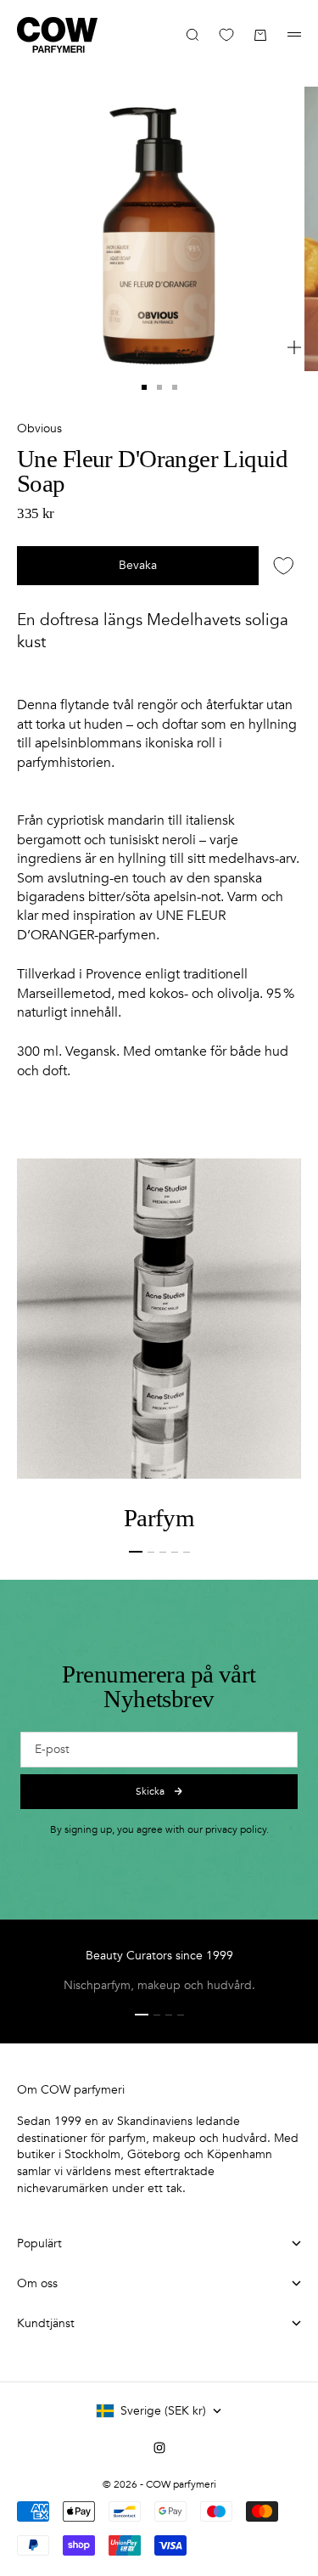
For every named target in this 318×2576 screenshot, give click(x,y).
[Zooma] (294, 347)
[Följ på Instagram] (159, 2448)
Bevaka (138, 565)
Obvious (39, 428)
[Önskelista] (226, 35)
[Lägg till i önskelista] (284, 565)
